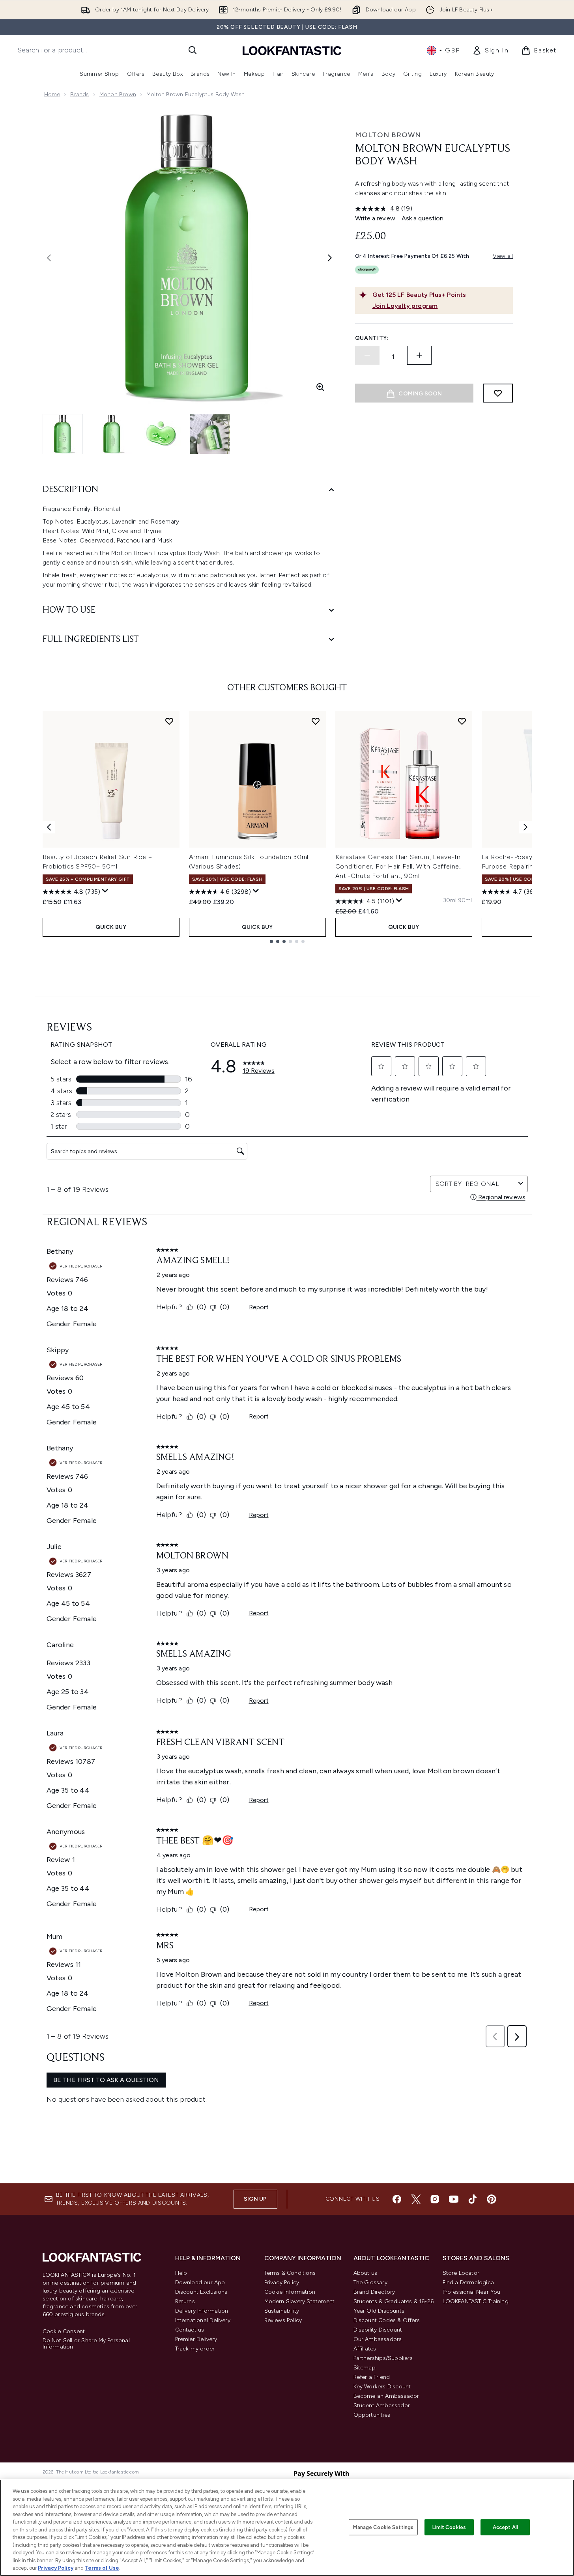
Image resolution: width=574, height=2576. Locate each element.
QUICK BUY (111, 927)
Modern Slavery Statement (300, 2301)
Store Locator (461, 2273)
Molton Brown (118, 94)
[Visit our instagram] (435, 2199)
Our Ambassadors (378, 2339)
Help (181, 2273)
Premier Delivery (196, 2339)
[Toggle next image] (330, 258)
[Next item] (525, 827)
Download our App (200, 2282)
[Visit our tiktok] (473, 2199)
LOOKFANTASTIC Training (476, 2301)
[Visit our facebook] (397, 2199)
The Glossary (370, 2282)
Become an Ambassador (386, 2396)
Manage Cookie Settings (383, 2527)
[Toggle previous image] (49, 258)
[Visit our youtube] (454, 2199)
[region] (287, 2528)
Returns (185, 2301)
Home (52, 94)
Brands (79, 94)
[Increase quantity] (419, 355)
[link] (490, 50)
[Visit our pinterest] (492, 2199)
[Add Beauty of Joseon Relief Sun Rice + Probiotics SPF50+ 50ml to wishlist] (169, 721)
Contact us (190, 2330)
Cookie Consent (64, 2332)
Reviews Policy (283, 2320)
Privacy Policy (282, 2282)
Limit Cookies (449, 2527)
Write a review (375, 218)
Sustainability (282, 2311)
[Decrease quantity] (367, 355)
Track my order (195, 2349)
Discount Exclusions (201, 2292)
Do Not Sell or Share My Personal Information (86, 2344)
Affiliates (365, 2349)
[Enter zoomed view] (320, 387)
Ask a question (423, 218)
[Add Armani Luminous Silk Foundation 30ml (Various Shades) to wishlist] (316, 721)
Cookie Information (290, 2292)
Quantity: (372, 338)
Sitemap (365, 2368)
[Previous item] (49, 827)
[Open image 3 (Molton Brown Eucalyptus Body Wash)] (161, 434)
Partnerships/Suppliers (383, 2358)
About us (366, 2273)
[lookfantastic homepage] (292, 50)
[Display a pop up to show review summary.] (105, 891)
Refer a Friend (372, 2377)
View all (503, 256)
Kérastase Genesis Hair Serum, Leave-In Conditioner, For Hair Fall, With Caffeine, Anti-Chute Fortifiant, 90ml (398, 866)
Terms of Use (102, 2568)
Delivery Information (202, 2311)
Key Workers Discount (382, 2387)
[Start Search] (193, 50)
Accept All (505, 2527)
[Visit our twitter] (416, 2199)
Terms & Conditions (290, 2273)
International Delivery (203, 2320)
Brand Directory (374, 2292)
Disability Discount (378, 2330)
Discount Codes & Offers (387, 2320)
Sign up (255, 2199)
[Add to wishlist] (498, 393)
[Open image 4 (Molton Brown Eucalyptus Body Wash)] (210, 434)
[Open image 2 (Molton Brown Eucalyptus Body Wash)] (112, 434)
